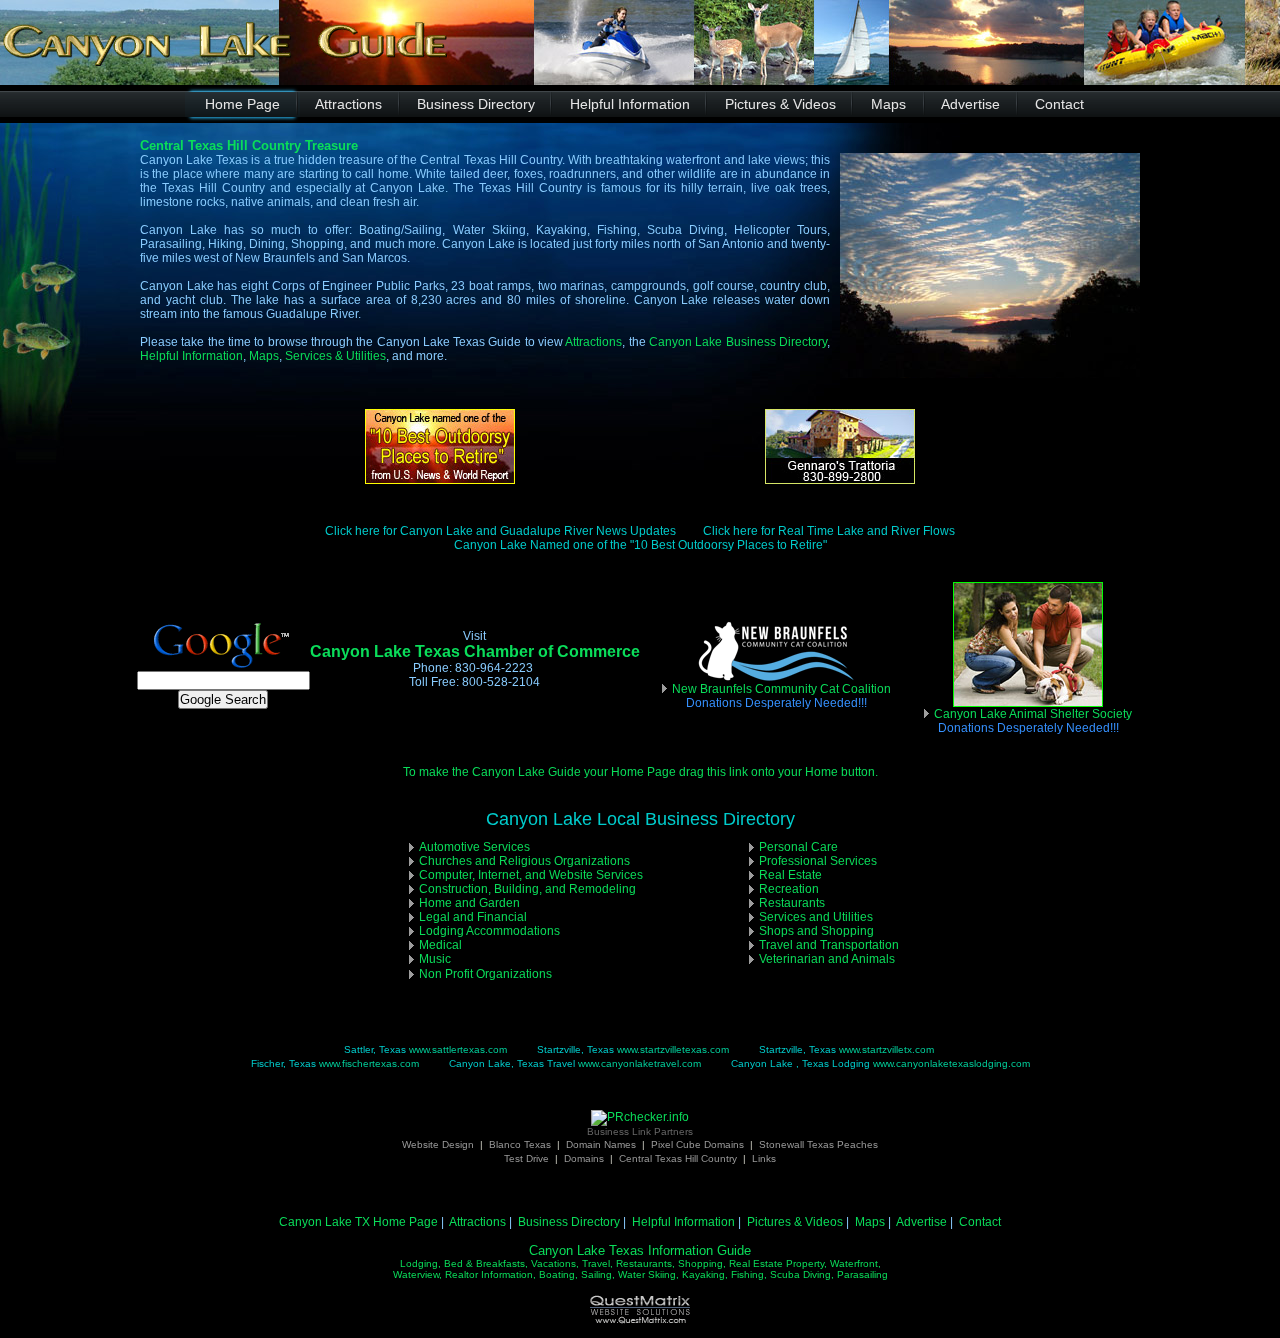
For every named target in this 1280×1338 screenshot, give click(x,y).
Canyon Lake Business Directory (738, 342)
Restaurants (792, 903)
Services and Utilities (816, 917)
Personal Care (798, 847)
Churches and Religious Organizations (524, 861)
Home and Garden (469, 903)
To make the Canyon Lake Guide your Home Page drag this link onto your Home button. (640, 772)
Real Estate (790, 875)
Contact (980, 1222)
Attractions (593, 342)
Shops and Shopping (816, 931)
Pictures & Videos (795, 1222)
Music (435, 959)
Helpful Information (191, 356)
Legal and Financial (473, 917)
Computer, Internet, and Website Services (531, 875)
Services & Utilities (335, 356)
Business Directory (569, 1222)
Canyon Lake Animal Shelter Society (1033, 721)
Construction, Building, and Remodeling (527, 889)
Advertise (921, 1222)
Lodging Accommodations (489, 931)
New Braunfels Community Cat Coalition (781, 689)
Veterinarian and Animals (827, 959)
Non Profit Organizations (485, 974)
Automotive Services (474, 847)
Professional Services (818, 861)
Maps (264, 356)
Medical (440, 945)
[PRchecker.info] (640, 1117)
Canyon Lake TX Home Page (358, 1222)
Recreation (789, 889)
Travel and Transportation (829, 945)
